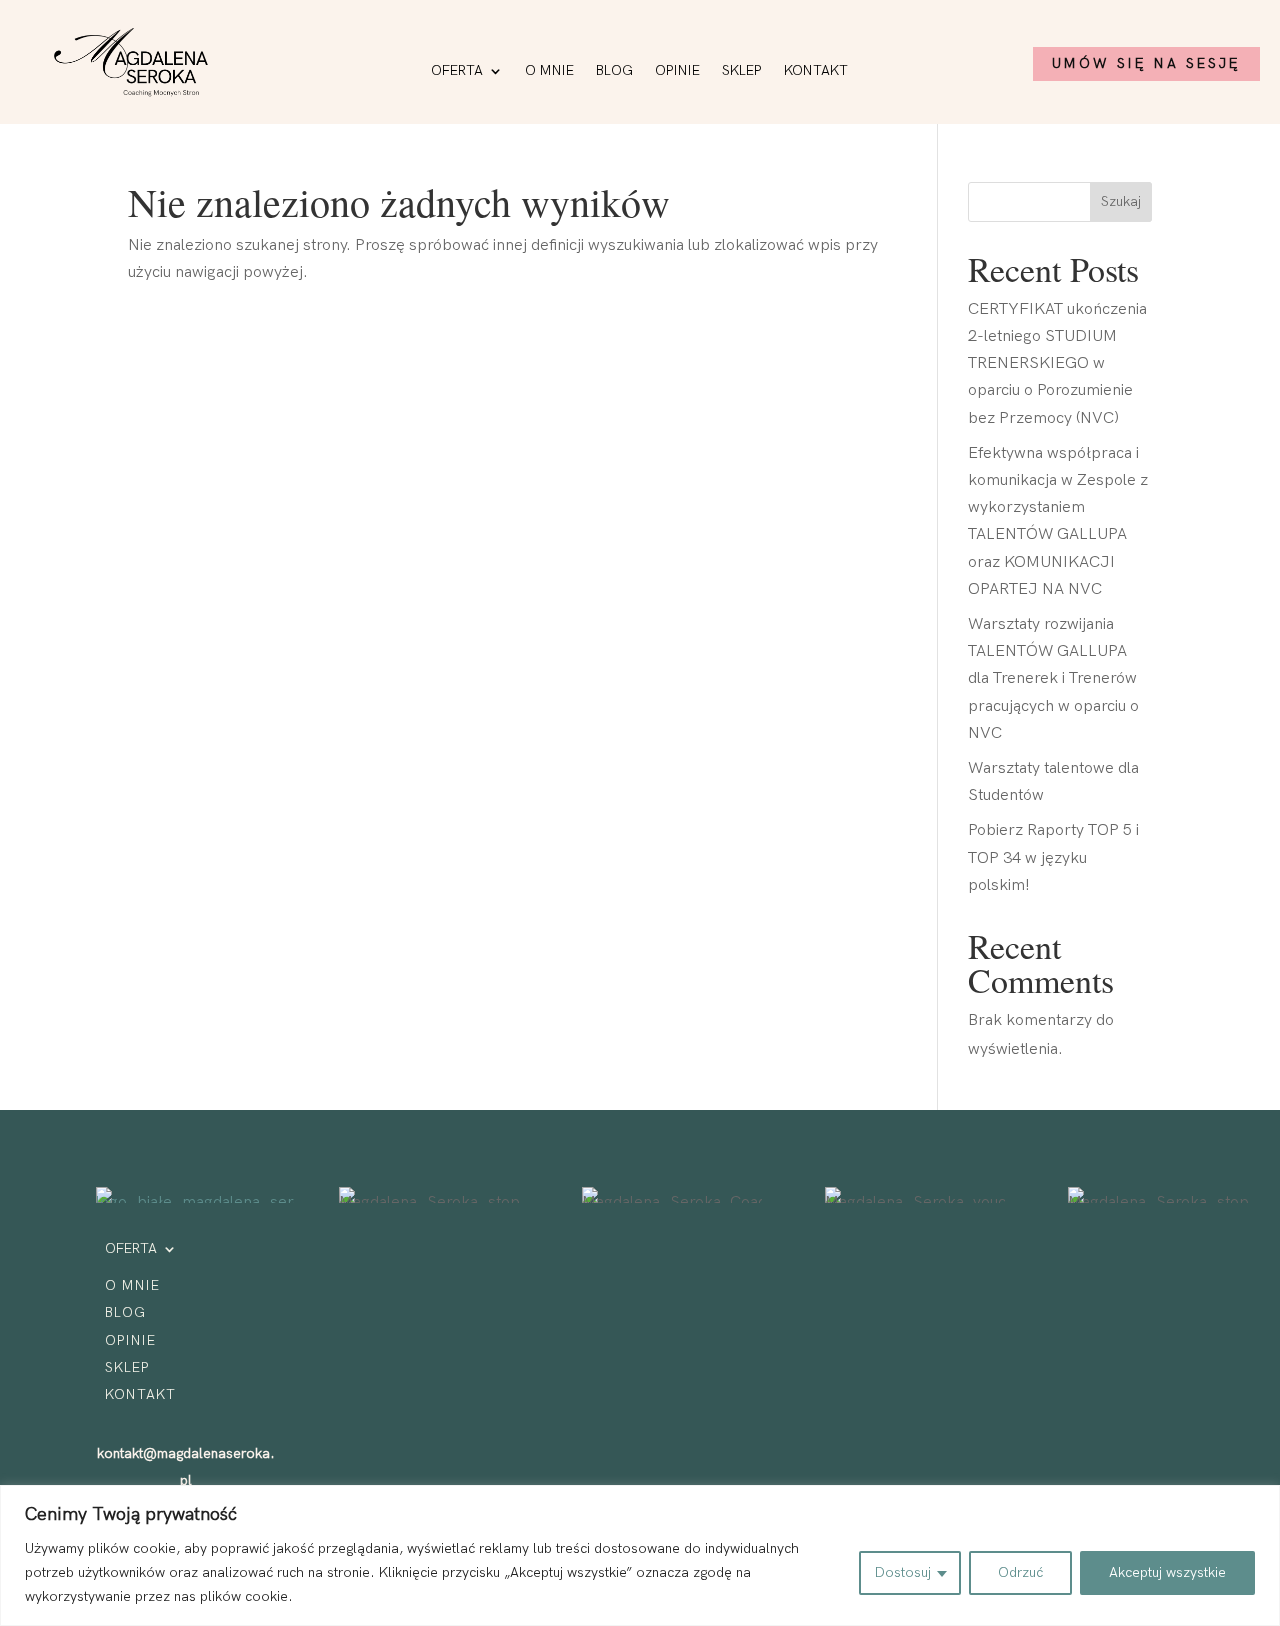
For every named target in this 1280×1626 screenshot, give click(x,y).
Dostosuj (903, 1572)
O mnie (549, 71)
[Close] (1259, 1502)
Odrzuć (1020, 1572)
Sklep (742, 71)
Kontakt (816, 71)
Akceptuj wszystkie (1167, 1572)
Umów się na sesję (1146, 63)
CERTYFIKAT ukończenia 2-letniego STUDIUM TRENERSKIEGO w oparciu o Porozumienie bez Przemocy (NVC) (1057, 364)
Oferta (457, 71)
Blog (614, 71)
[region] (640, 1555)
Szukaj (1121, 201)
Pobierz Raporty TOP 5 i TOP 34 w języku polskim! (1053, 857)
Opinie (677, 71)
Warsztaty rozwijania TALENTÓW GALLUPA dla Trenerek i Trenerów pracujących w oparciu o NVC (1053, 679)
